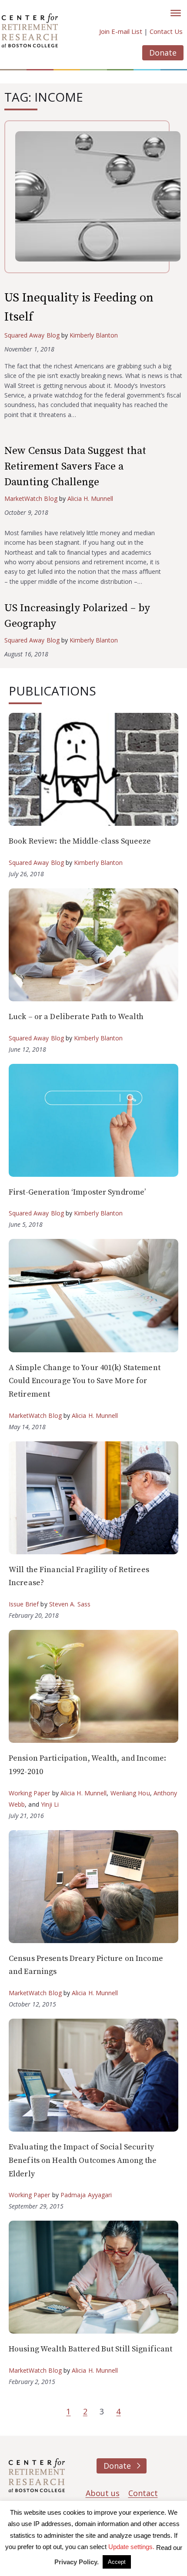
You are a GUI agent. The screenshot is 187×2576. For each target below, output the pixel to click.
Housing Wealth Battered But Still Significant (90, 2349)
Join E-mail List (121, 31)
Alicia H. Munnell (90, 498)
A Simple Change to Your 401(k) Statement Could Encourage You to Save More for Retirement (85, 1381)
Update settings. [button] (131, 2547)
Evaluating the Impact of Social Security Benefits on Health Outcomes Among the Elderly (83, 2160)
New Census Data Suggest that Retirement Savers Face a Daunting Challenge (75, 467)
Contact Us (166, 31)
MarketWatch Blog (31, 498)
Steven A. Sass (70, 1604)
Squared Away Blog (32, 335)
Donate (163, 53)
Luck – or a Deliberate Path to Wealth (76, 1017)
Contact (143, 2493)
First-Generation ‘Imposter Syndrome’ (77, 1192)
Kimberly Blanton (94, 335)
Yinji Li (50, 1804)
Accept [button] (117, 2562)
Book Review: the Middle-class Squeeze (80, 841)
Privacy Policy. (77, 2562)
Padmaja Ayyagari (86, 2195)
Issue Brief (24, 1604)
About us (103, 2493)
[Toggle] (176, 13)
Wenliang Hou (130, 1793)
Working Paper (30, 1793)
